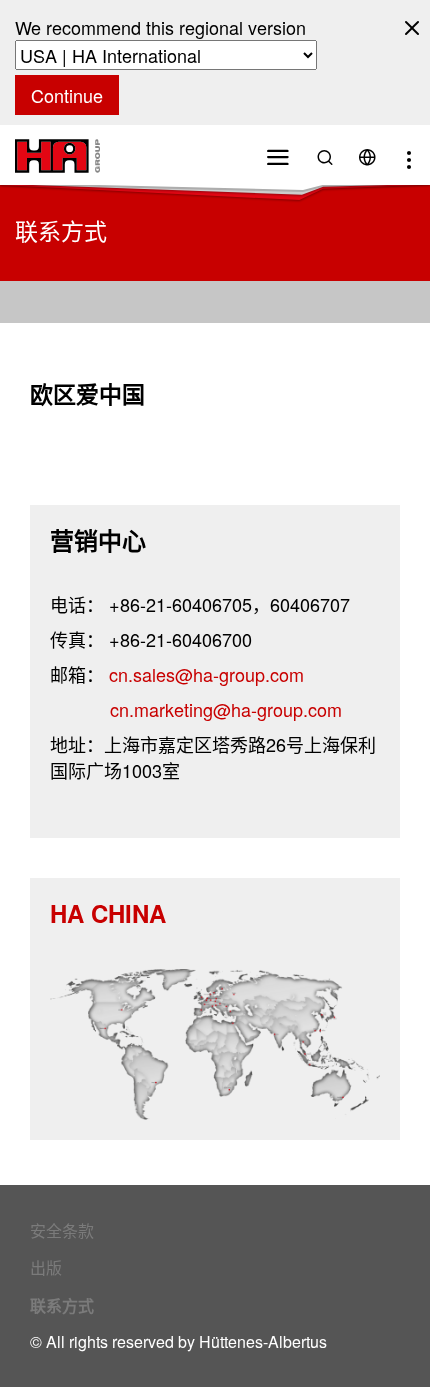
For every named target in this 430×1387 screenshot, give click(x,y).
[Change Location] (367, 155)
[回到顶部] (378, 1324)
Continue (67, 95)
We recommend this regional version (160, 27)
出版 (46, 1267)
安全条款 (62, 1230)
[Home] (57, 153)
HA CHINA (108, 913)
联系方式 (62, 1305)
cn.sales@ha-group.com (206, 674)
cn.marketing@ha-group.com (226, 709)
